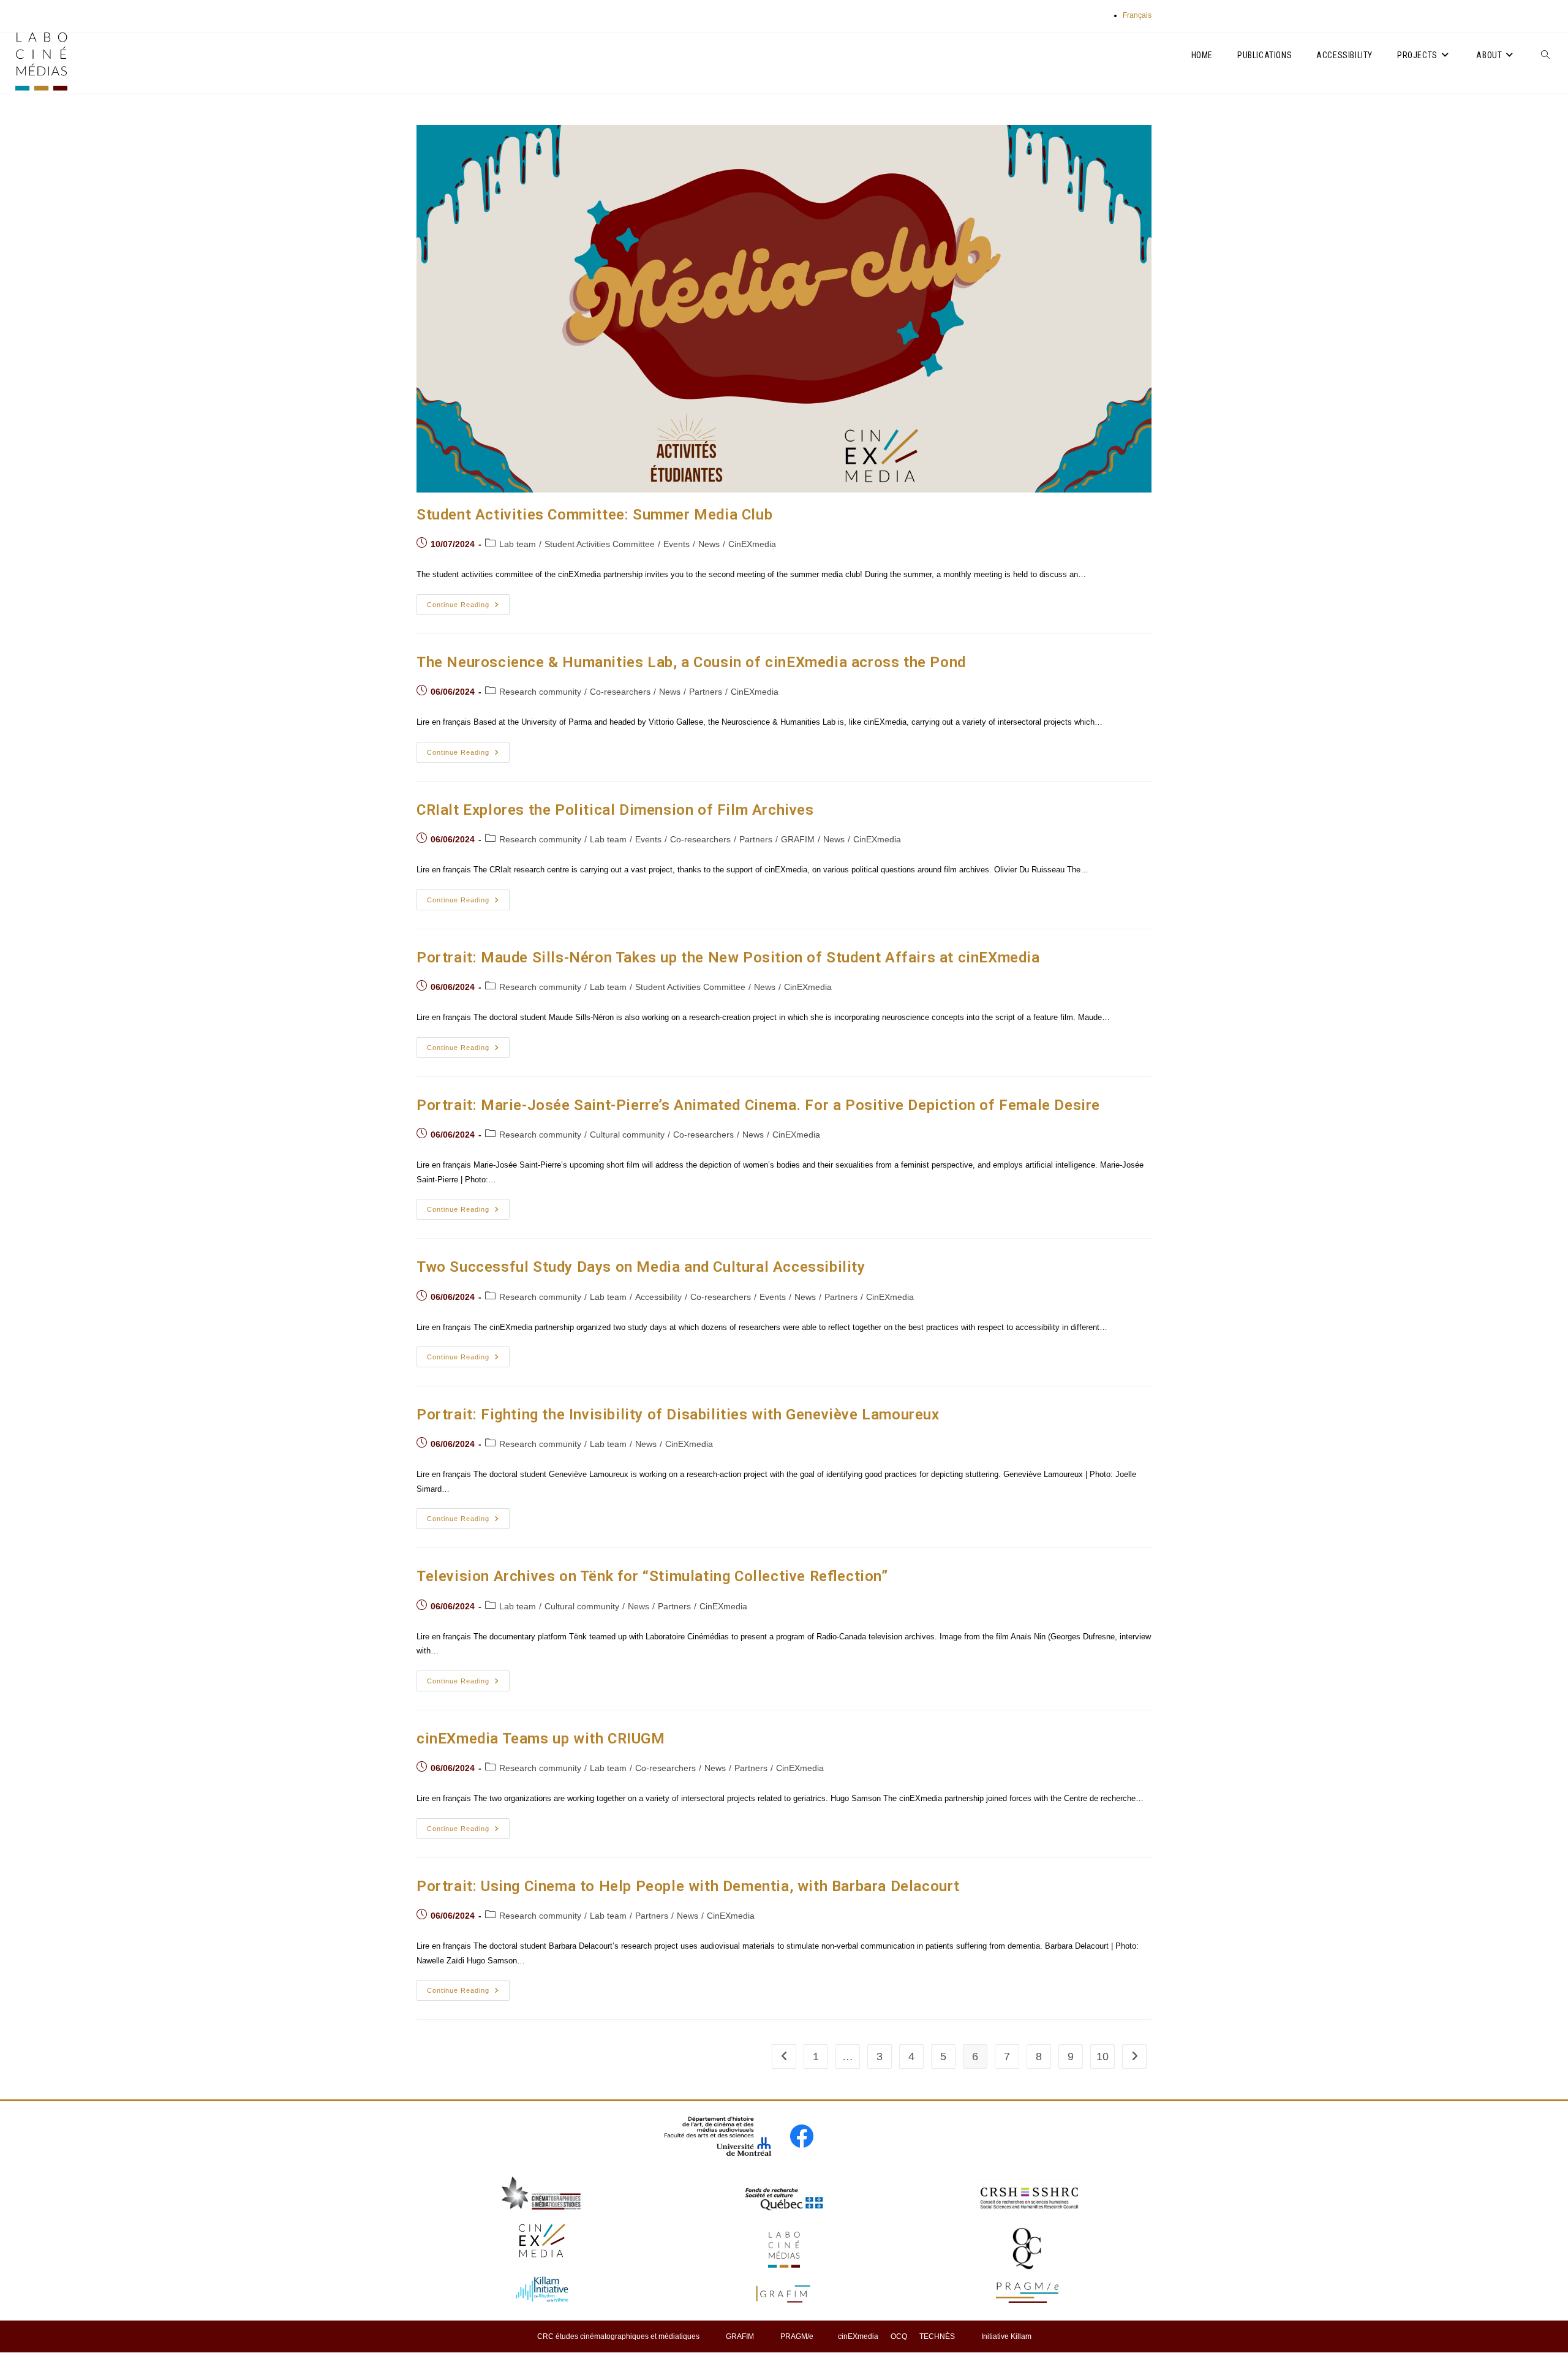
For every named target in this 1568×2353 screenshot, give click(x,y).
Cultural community (627, 1135)
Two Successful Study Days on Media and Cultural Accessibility (641, 1267)
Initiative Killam (1006, 2336)
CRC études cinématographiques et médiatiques (618, 2336)
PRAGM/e (797, 2336)
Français (1137, 15)
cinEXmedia (858, 2336)
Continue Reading (468, 607)
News (709, 544)
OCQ (899, 2336)
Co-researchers (620, 692)
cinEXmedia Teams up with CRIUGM (541, 1739)
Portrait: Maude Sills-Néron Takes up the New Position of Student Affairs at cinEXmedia (728, 957)
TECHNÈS (937, 2336)
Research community (540, 692)
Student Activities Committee (600, 544)
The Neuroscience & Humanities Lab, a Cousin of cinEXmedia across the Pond (691, 662)
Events (677, 544)
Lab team (518, 544)
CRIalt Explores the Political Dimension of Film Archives (615, 810)
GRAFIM (798, 839)
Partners (706, 692)
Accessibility (658, 1297)
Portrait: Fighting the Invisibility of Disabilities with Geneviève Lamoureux (678, 1414)
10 (1102, 2057)
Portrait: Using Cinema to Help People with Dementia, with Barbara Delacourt (688, 1886)
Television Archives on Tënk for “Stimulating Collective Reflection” (652, 1576)
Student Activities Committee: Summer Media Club (594, 515)
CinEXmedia (752, 544)
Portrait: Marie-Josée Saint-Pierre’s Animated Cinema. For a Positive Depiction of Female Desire (758, 1105)
